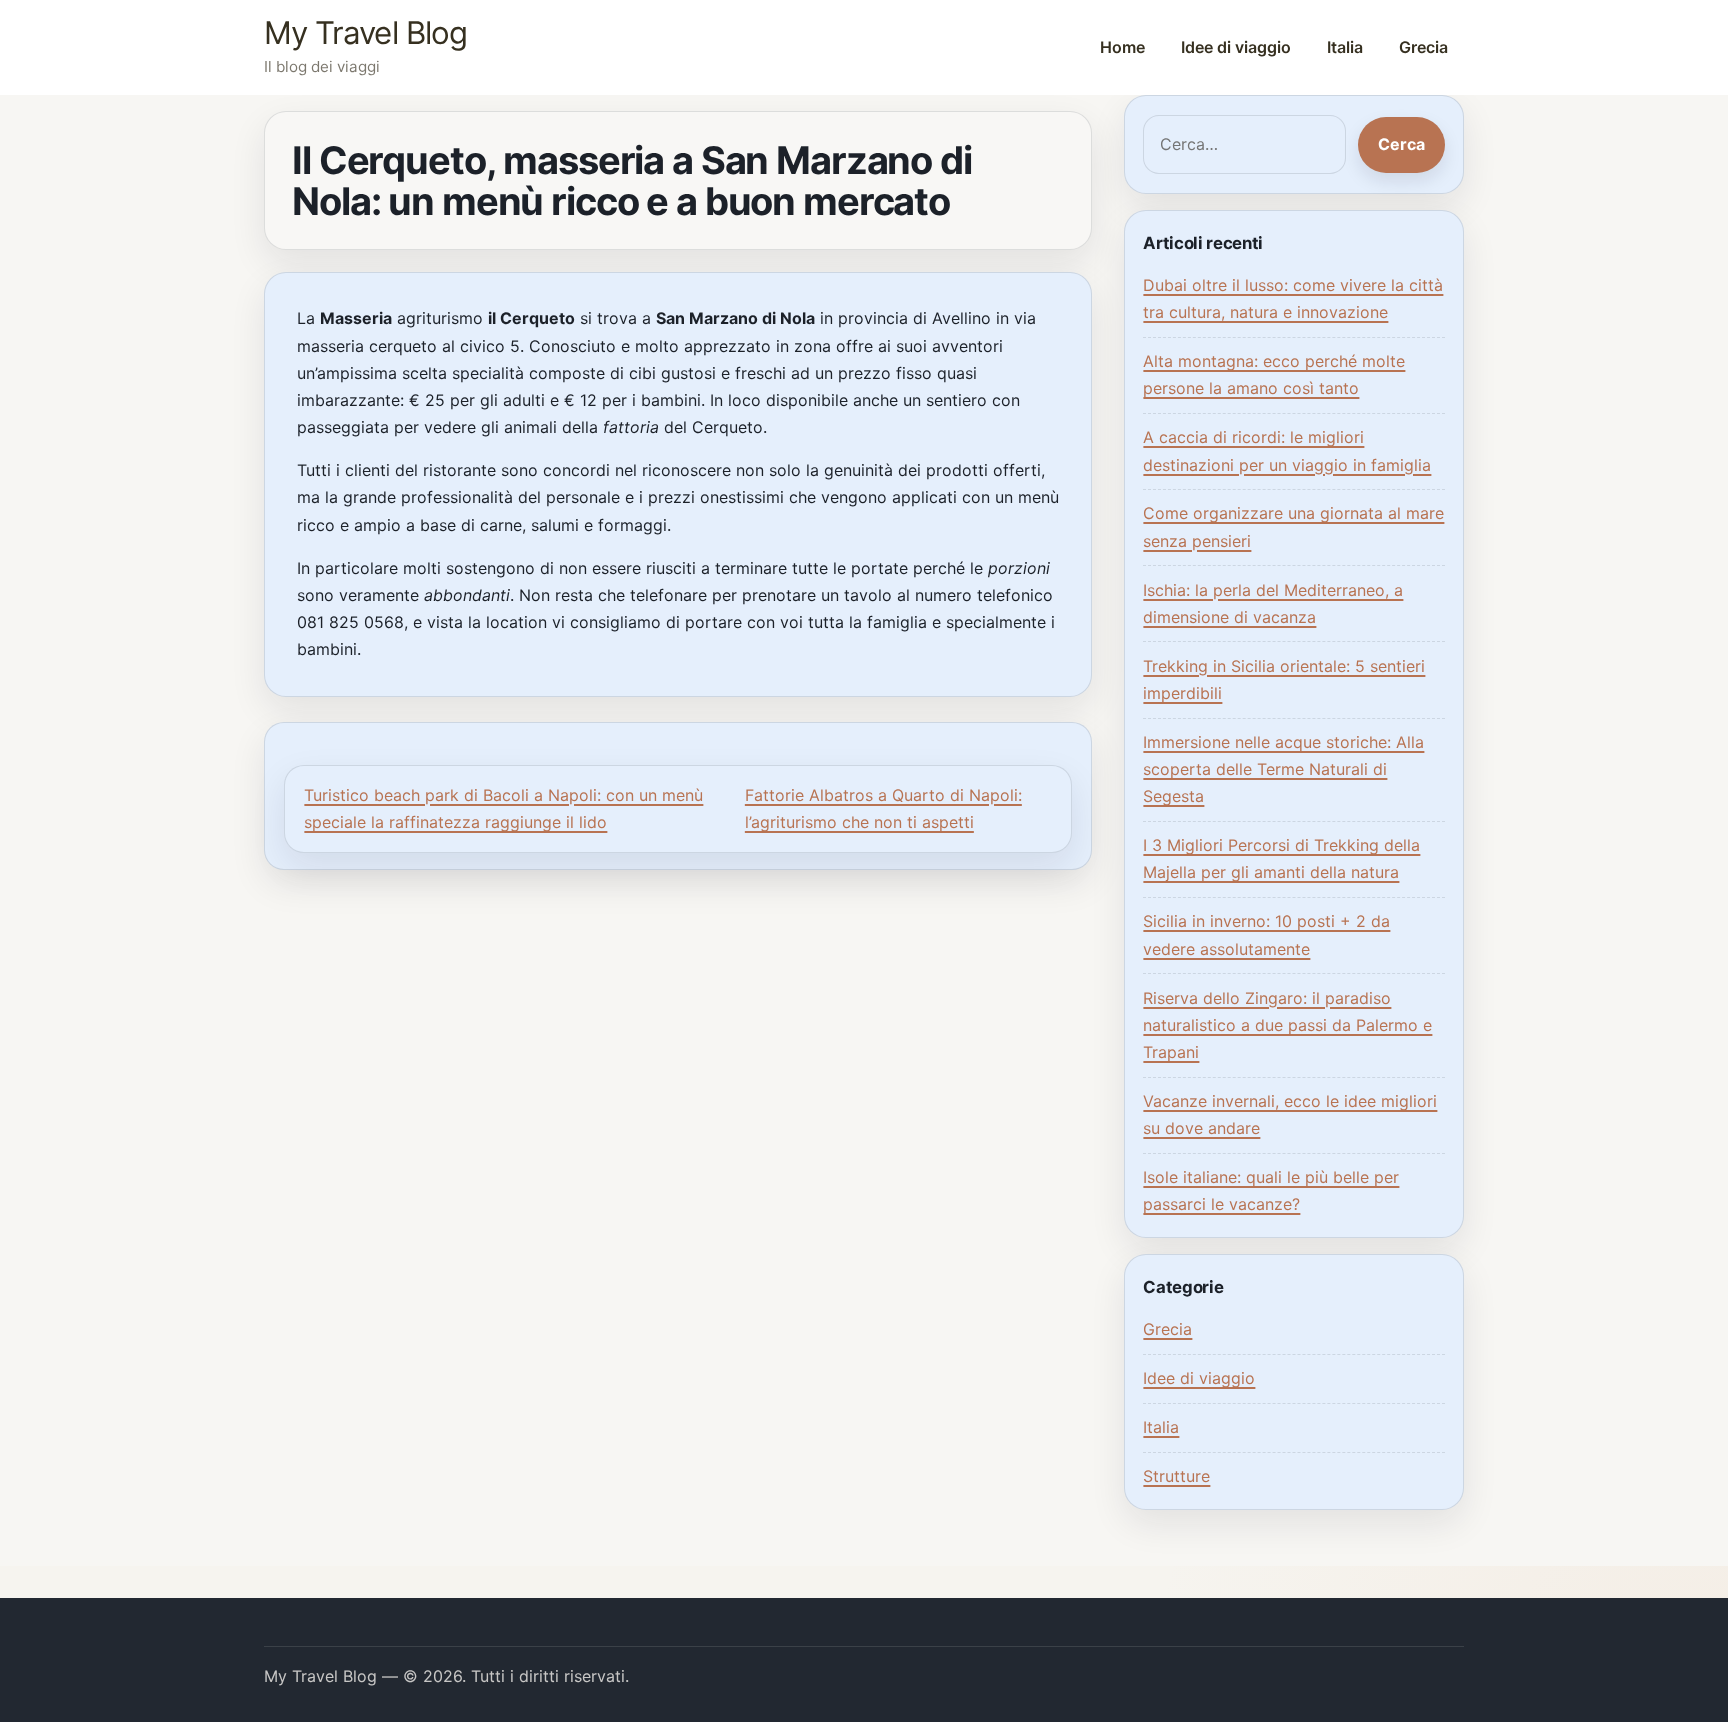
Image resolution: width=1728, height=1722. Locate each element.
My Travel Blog (365, 33)
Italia (1345, 47)
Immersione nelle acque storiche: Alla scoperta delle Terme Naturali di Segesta (1283, 769)
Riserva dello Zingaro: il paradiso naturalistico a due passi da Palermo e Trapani (1287, 1025)
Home (1122, 47)
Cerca (1401, 144)
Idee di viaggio (1236, 47)
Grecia (1423, 47)
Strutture (1176, 1476)
